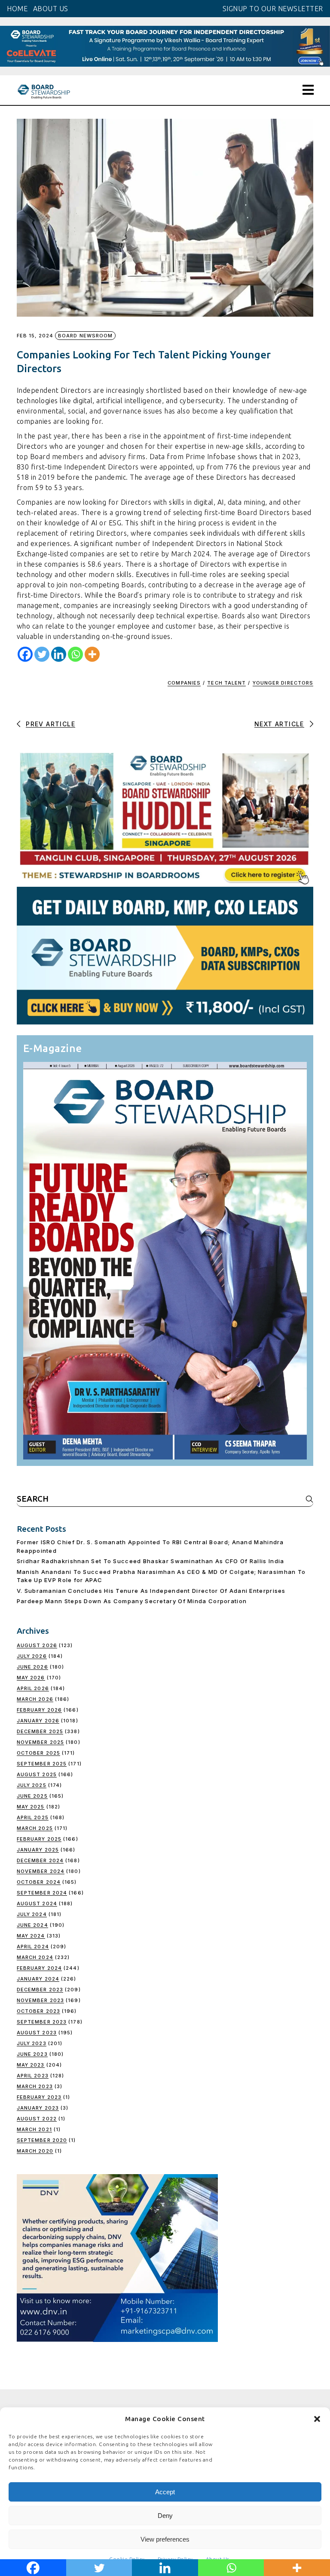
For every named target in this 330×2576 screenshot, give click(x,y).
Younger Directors (283, 683)
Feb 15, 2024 (35, 336)
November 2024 (41, 1871)
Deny (165, 2516)
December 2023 (40, 1990)
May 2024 (31, 1936)
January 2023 (38, 2108)
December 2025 (40, 1731)
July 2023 (32, 2043)
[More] (92, 654)
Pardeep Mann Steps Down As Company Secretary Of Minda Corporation (132, 1601)
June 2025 (32, 1796)
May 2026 (31, 1678)
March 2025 (35, 1828)
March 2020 (35, 2151)
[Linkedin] (59, 654)
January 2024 (38, 1979)
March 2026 (35, 1699)
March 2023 (35, 2086)
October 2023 (38, 2011)
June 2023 (32, 2054)
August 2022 (37, 2119)
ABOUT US (51, 9)
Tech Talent (226, 683)
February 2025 (39, 1839)
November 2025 (40, 1742)
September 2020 (42, 2140)
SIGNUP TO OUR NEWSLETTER (273, 9)
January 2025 (38, 1850)
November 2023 (40, 2000)
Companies (184, 683)
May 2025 (31, 1807)
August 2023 (37, 2033)
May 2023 (31, 2065)
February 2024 (39, 1968)
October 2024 (39, 1882)
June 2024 (32, 1925)
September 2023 (42, 2022)
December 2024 (40, 1860)
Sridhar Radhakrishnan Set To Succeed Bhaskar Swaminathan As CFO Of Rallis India (151, 1561)
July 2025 (32, 1785)
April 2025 (33, 1817)
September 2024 (42, 1893)
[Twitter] (42, 654)
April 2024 (33, 1947)
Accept (165, 2492)
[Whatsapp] (75, 654)
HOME (17, 9)
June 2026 (32, 1667)
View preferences (165, 2539)
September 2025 (42, 1764)
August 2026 (37, 1645)
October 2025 (38, 1753)
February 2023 (39, 2097)
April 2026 (33, 1688)
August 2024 (37, 1903)
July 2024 (32, 1914)
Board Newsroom (85, 336)
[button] (317, 2419)
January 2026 (38, 1721)
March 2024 (35, 1957)
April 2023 (33, 2076)
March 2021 (34, 2129)
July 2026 (32, 1656)
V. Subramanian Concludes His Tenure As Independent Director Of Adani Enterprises (151, 1591)
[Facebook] (25, 654)
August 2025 (37, 1774)
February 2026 (39, 1710)
